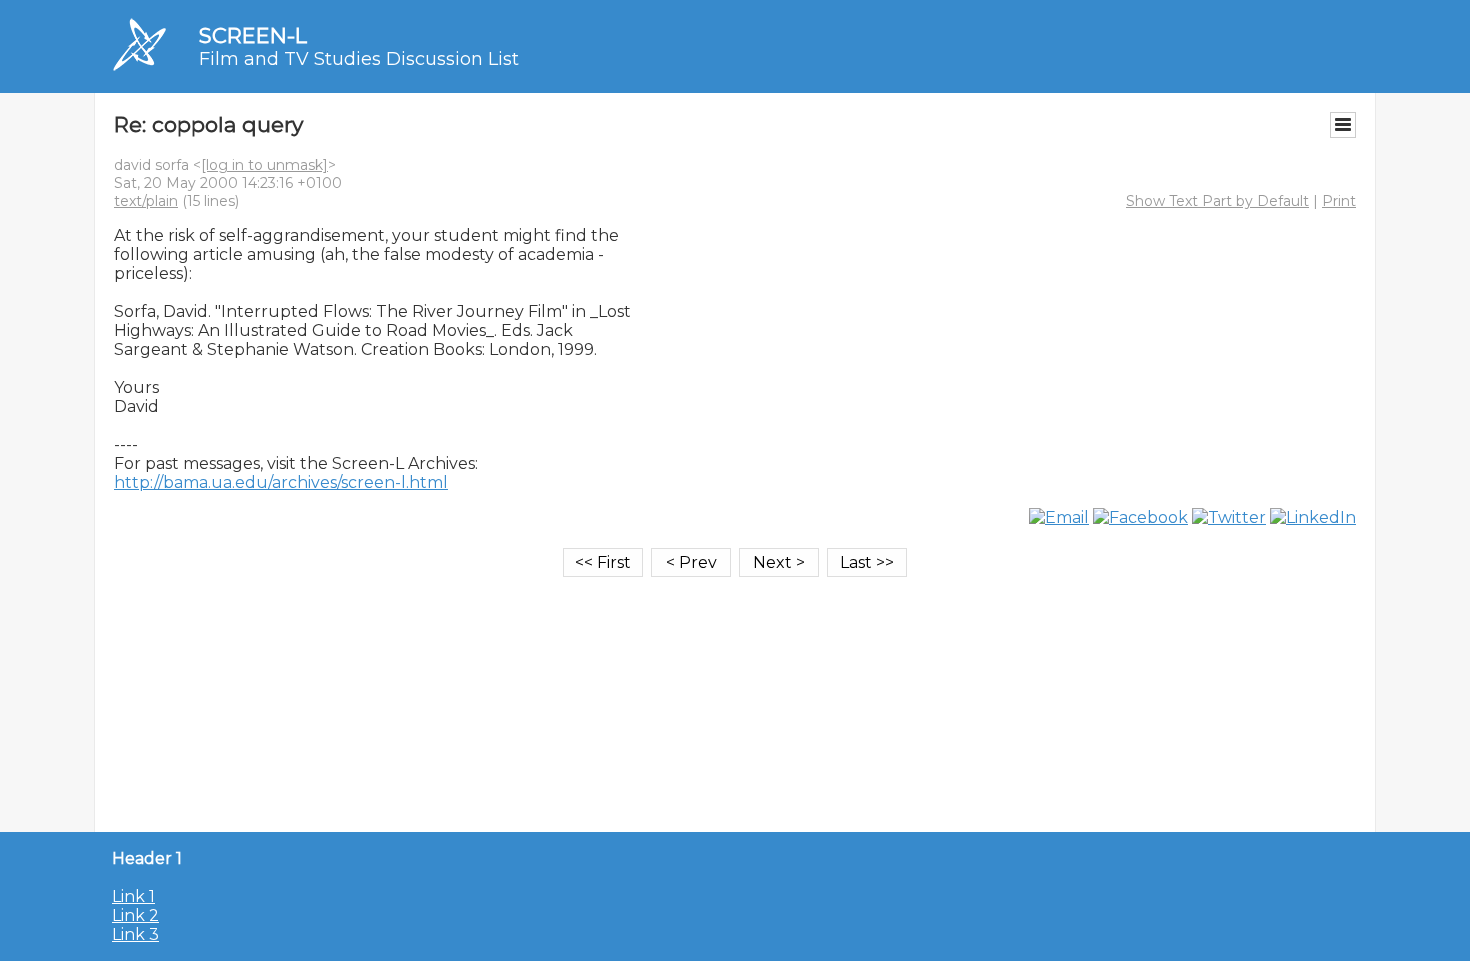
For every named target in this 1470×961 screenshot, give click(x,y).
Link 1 (133, 896)
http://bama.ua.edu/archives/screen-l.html (281, 482)
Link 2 (135, 915)
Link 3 (135, 934)
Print (1339, 201)
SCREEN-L (253, 35)
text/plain (146, 201)
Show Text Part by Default (1217, 201)
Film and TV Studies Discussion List (359, 59)
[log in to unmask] (264, 165)
